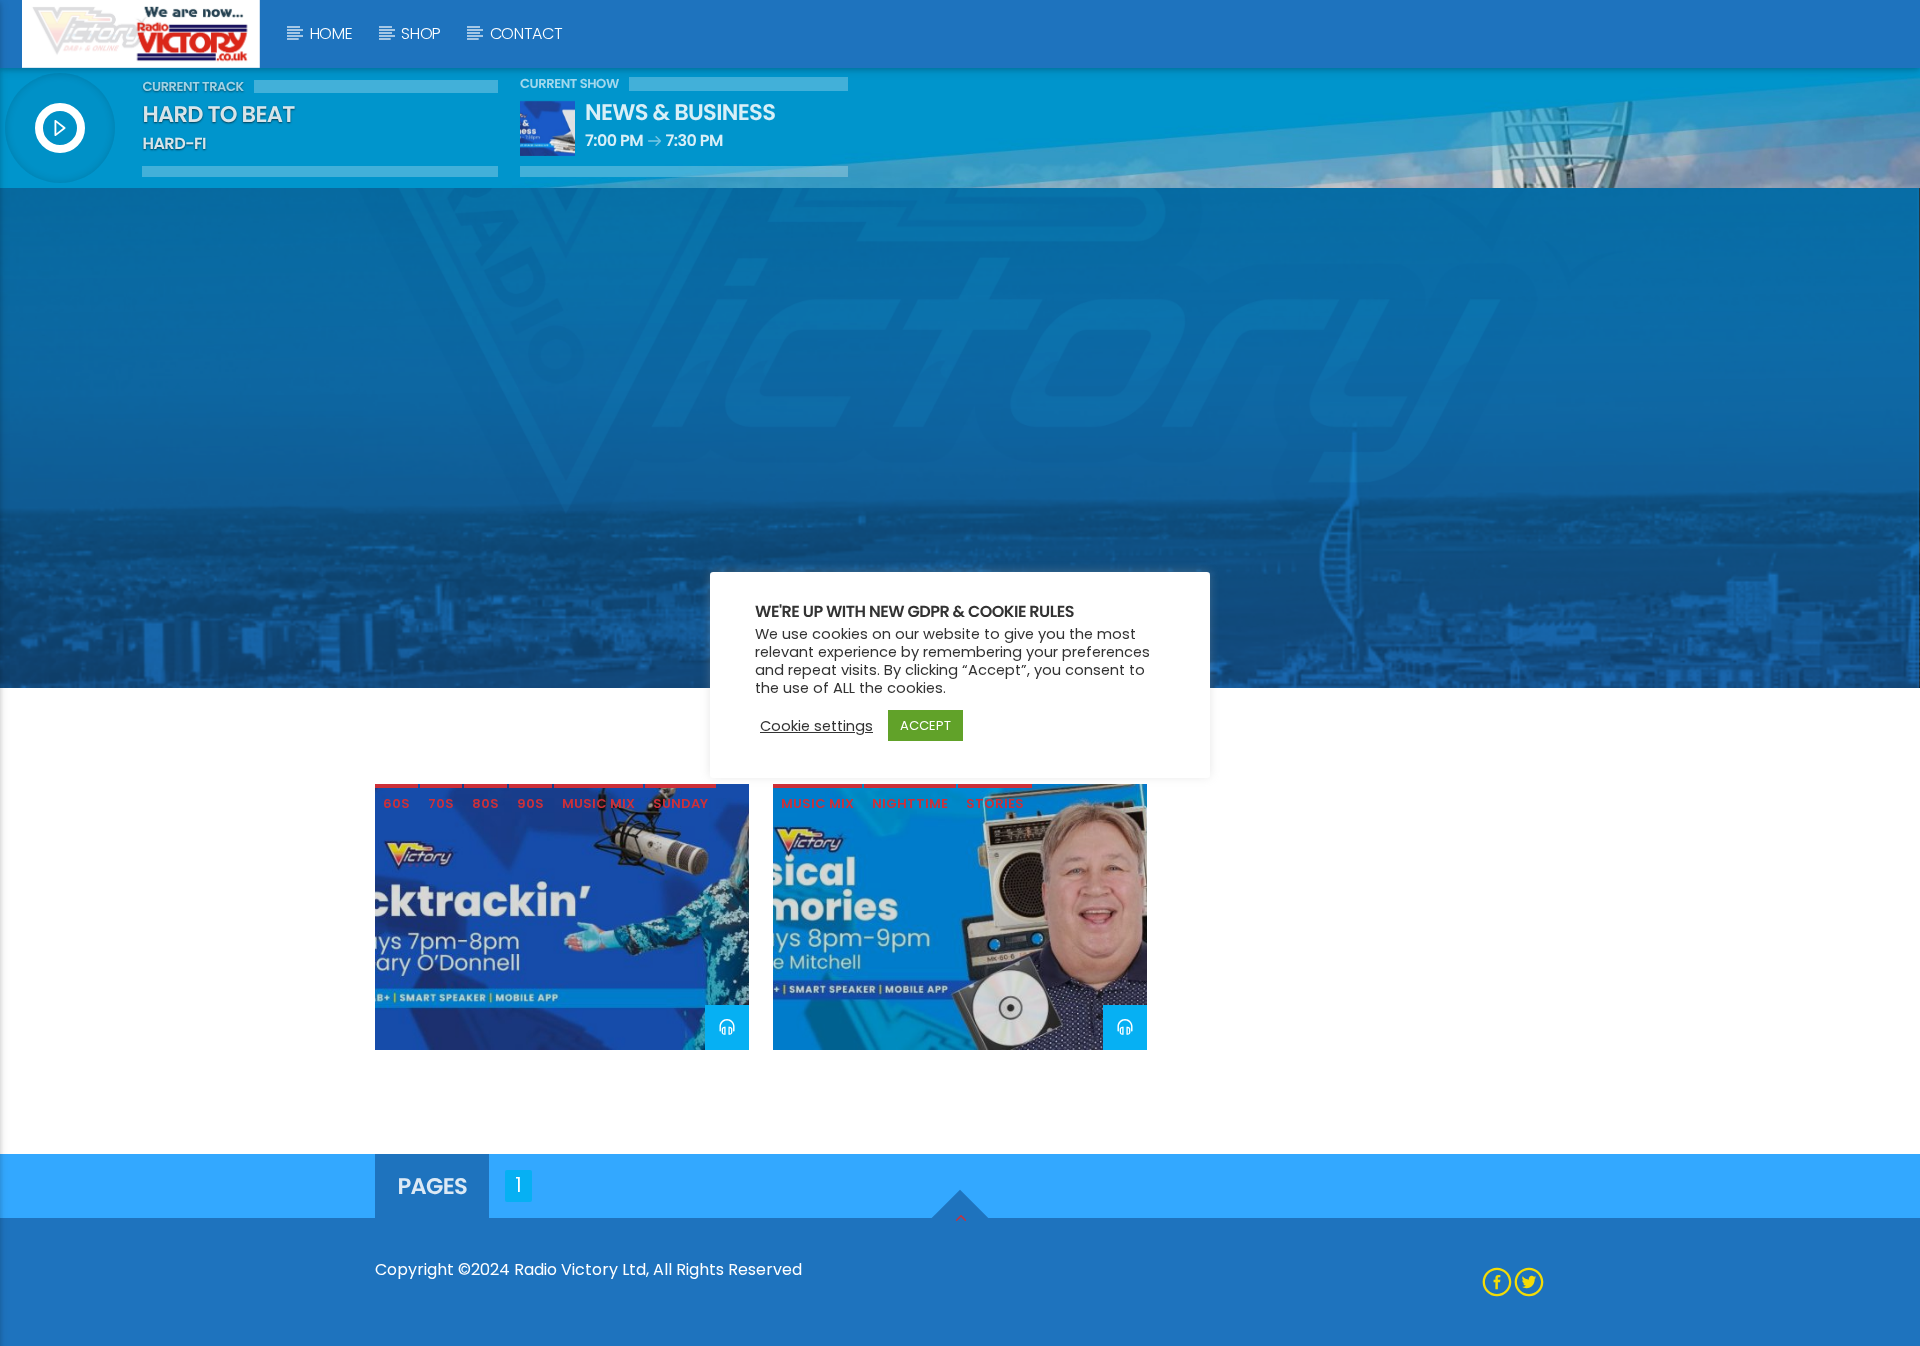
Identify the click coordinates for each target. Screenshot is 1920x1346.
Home (331, 33)
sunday (680, 803)
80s (485, 803)
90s (530, 803)
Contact (526, 33)
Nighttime (910, 803)
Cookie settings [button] (816, 726)
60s (396, 803)
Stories (995, 803)
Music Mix (598, 803)
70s (441, 803)
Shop (421, 33)
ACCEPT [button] (925, 725)
